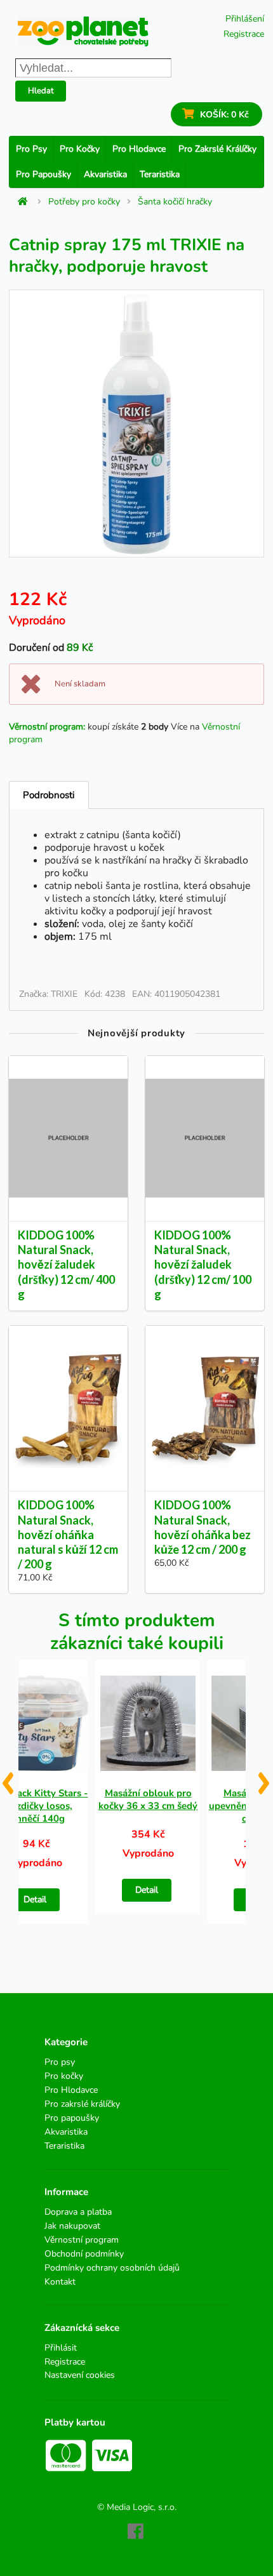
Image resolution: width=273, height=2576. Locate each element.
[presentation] (7, 1779)
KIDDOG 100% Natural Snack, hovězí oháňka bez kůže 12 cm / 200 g (203, 1527)
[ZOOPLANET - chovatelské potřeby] (83, 31)
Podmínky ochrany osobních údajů (112, 2268)
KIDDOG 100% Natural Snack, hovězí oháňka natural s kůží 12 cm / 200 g (68, 1534)
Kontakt (60, 2281)
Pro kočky (80, 149)
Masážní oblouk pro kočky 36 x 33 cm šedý (148, 1799)
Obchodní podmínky (84, 2254)
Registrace (244, 34)
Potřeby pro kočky (84, 202)
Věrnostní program (82, 2240)
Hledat (41, 91)
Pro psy (31, 149)
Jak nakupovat (72, 2226)
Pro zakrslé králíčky (217, 149)
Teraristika (160, 174)
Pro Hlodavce (139, 149)
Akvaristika (105, 174)
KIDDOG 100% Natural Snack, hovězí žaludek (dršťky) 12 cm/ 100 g (203, 1265)
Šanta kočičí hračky (175, 202)
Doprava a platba (78, 2212)
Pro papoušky (43, 174)
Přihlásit (61, 2348)
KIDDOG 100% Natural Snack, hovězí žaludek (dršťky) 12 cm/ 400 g (66, 1265)
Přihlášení (245, 19)
